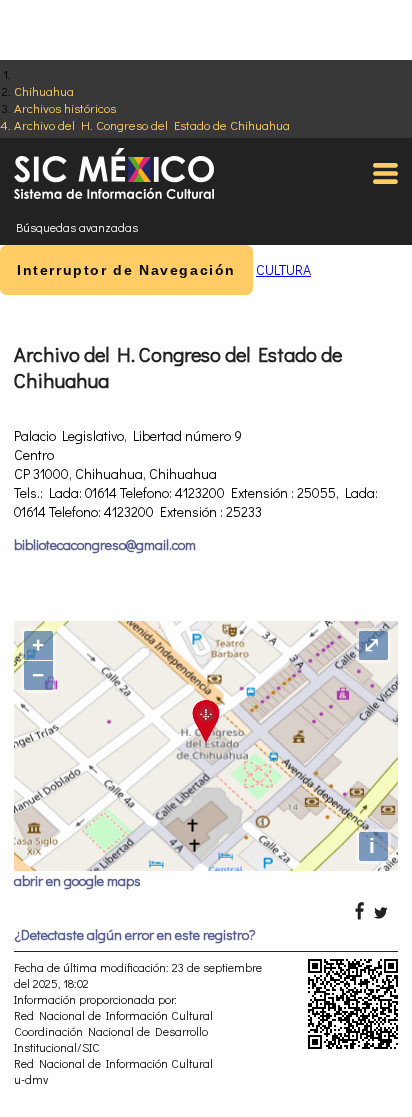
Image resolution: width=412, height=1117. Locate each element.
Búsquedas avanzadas (77, 227)
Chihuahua (44, 90)
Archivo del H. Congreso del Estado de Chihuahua (152, 124)
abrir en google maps (77, 880)
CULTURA (283, 269)
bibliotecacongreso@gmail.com (105, 544)
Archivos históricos (65, 107)
